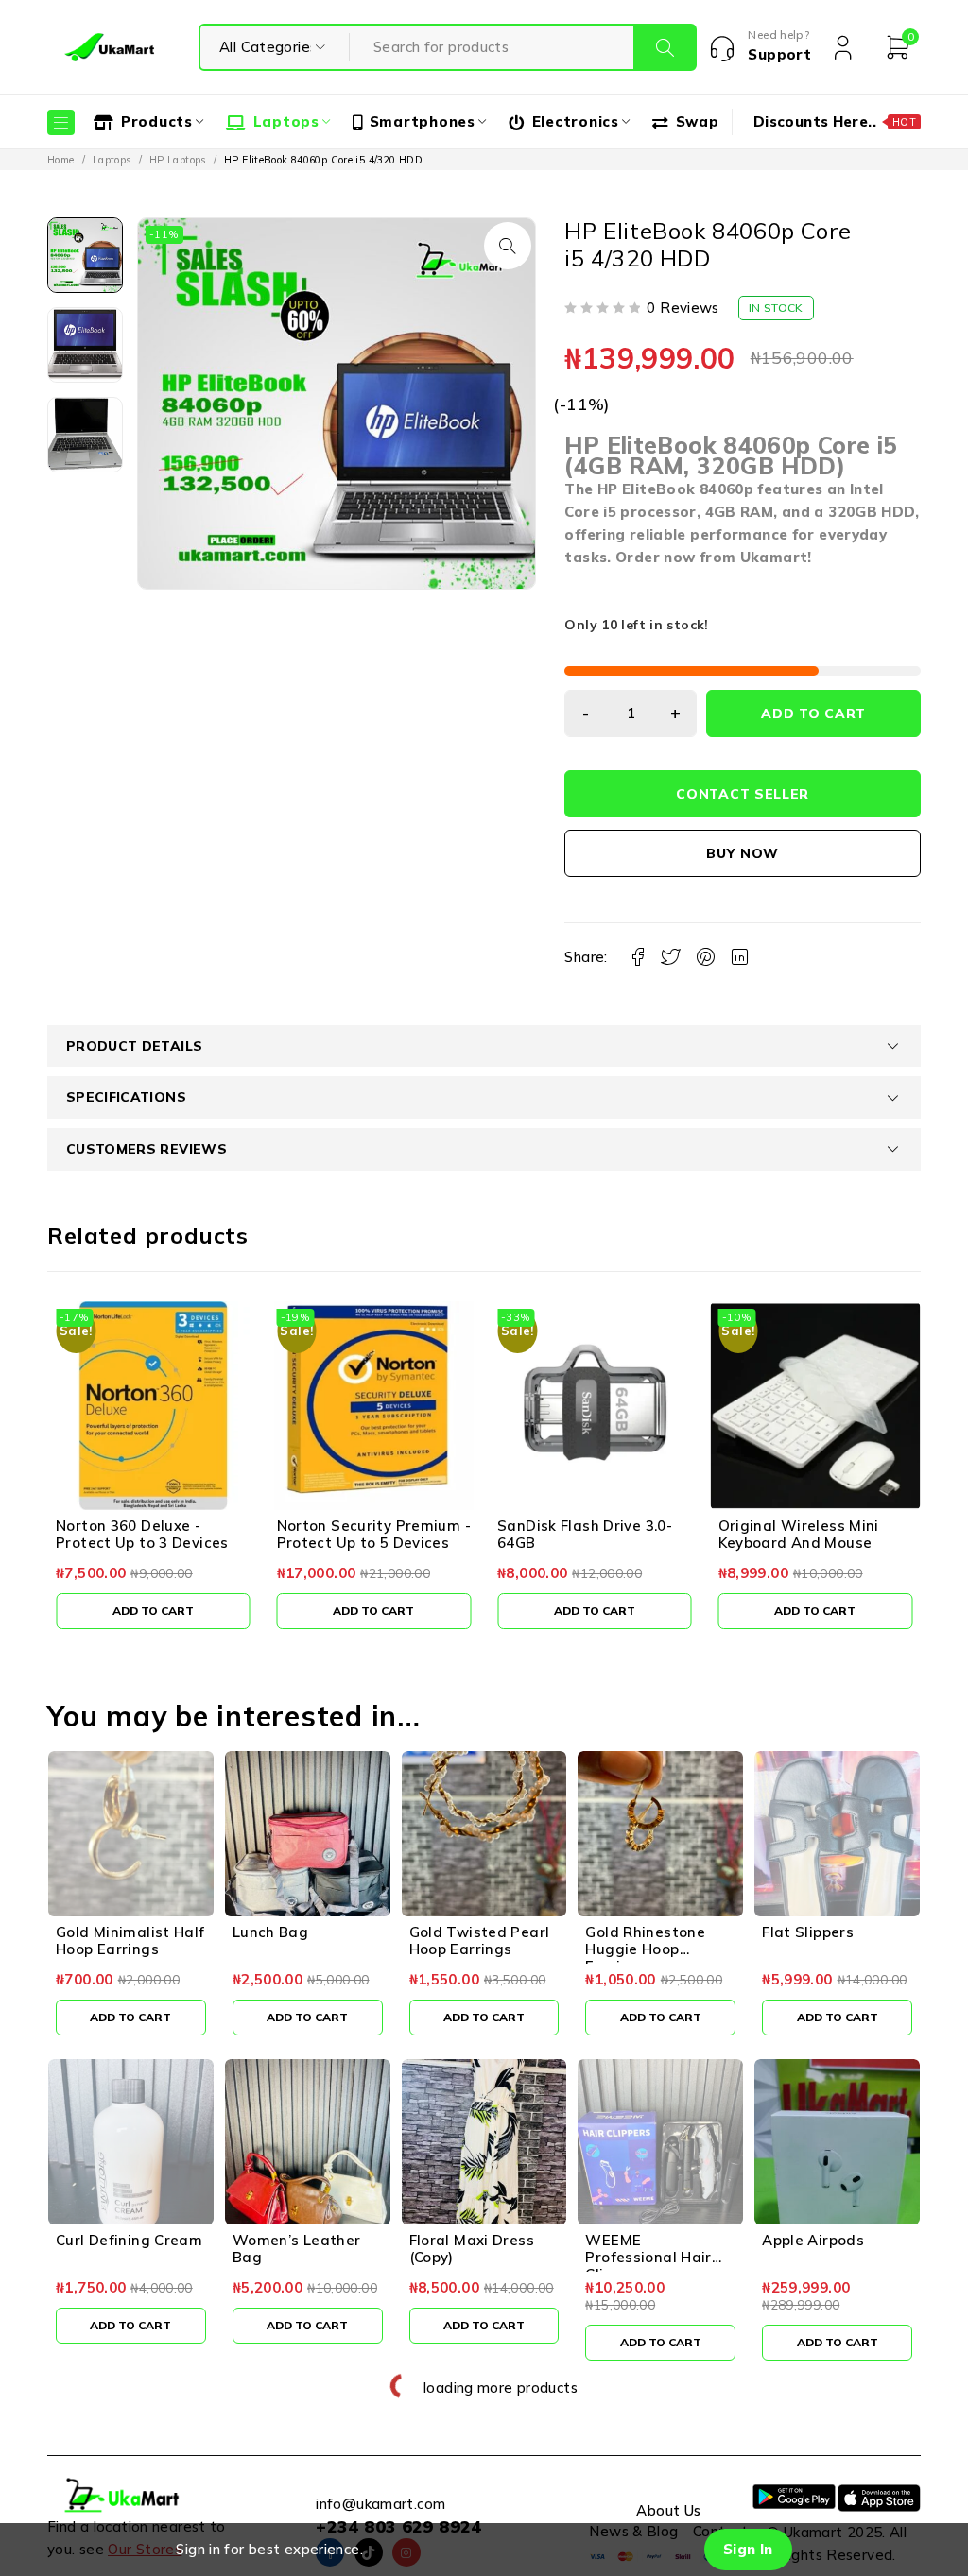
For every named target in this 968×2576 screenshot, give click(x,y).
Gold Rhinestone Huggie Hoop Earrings (645, 1949)
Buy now (743, 853)
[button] (508, 246)
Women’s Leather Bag (297, 2249)
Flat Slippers (808, 1932)
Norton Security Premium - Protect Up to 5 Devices (153, 1534)
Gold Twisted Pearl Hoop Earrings (480, 1941)
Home (61, 160)
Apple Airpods (813, 2240)
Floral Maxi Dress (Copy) (472, 2249)
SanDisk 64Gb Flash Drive (811, 1526)
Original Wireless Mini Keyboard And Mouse (578, 1534)
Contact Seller (743, 794)
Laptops (112, 160)
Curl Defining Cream (129, 2240)
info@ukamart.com (380, 2504)
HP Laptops (178, 160)
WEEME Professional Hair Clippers (648, 2257)
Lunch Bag (270, 1932)
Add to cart (813, 713)
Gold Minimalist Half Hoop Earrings (130, 1941)
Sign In (748, 2549)
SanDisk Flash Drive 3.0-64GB (364, 1534)
